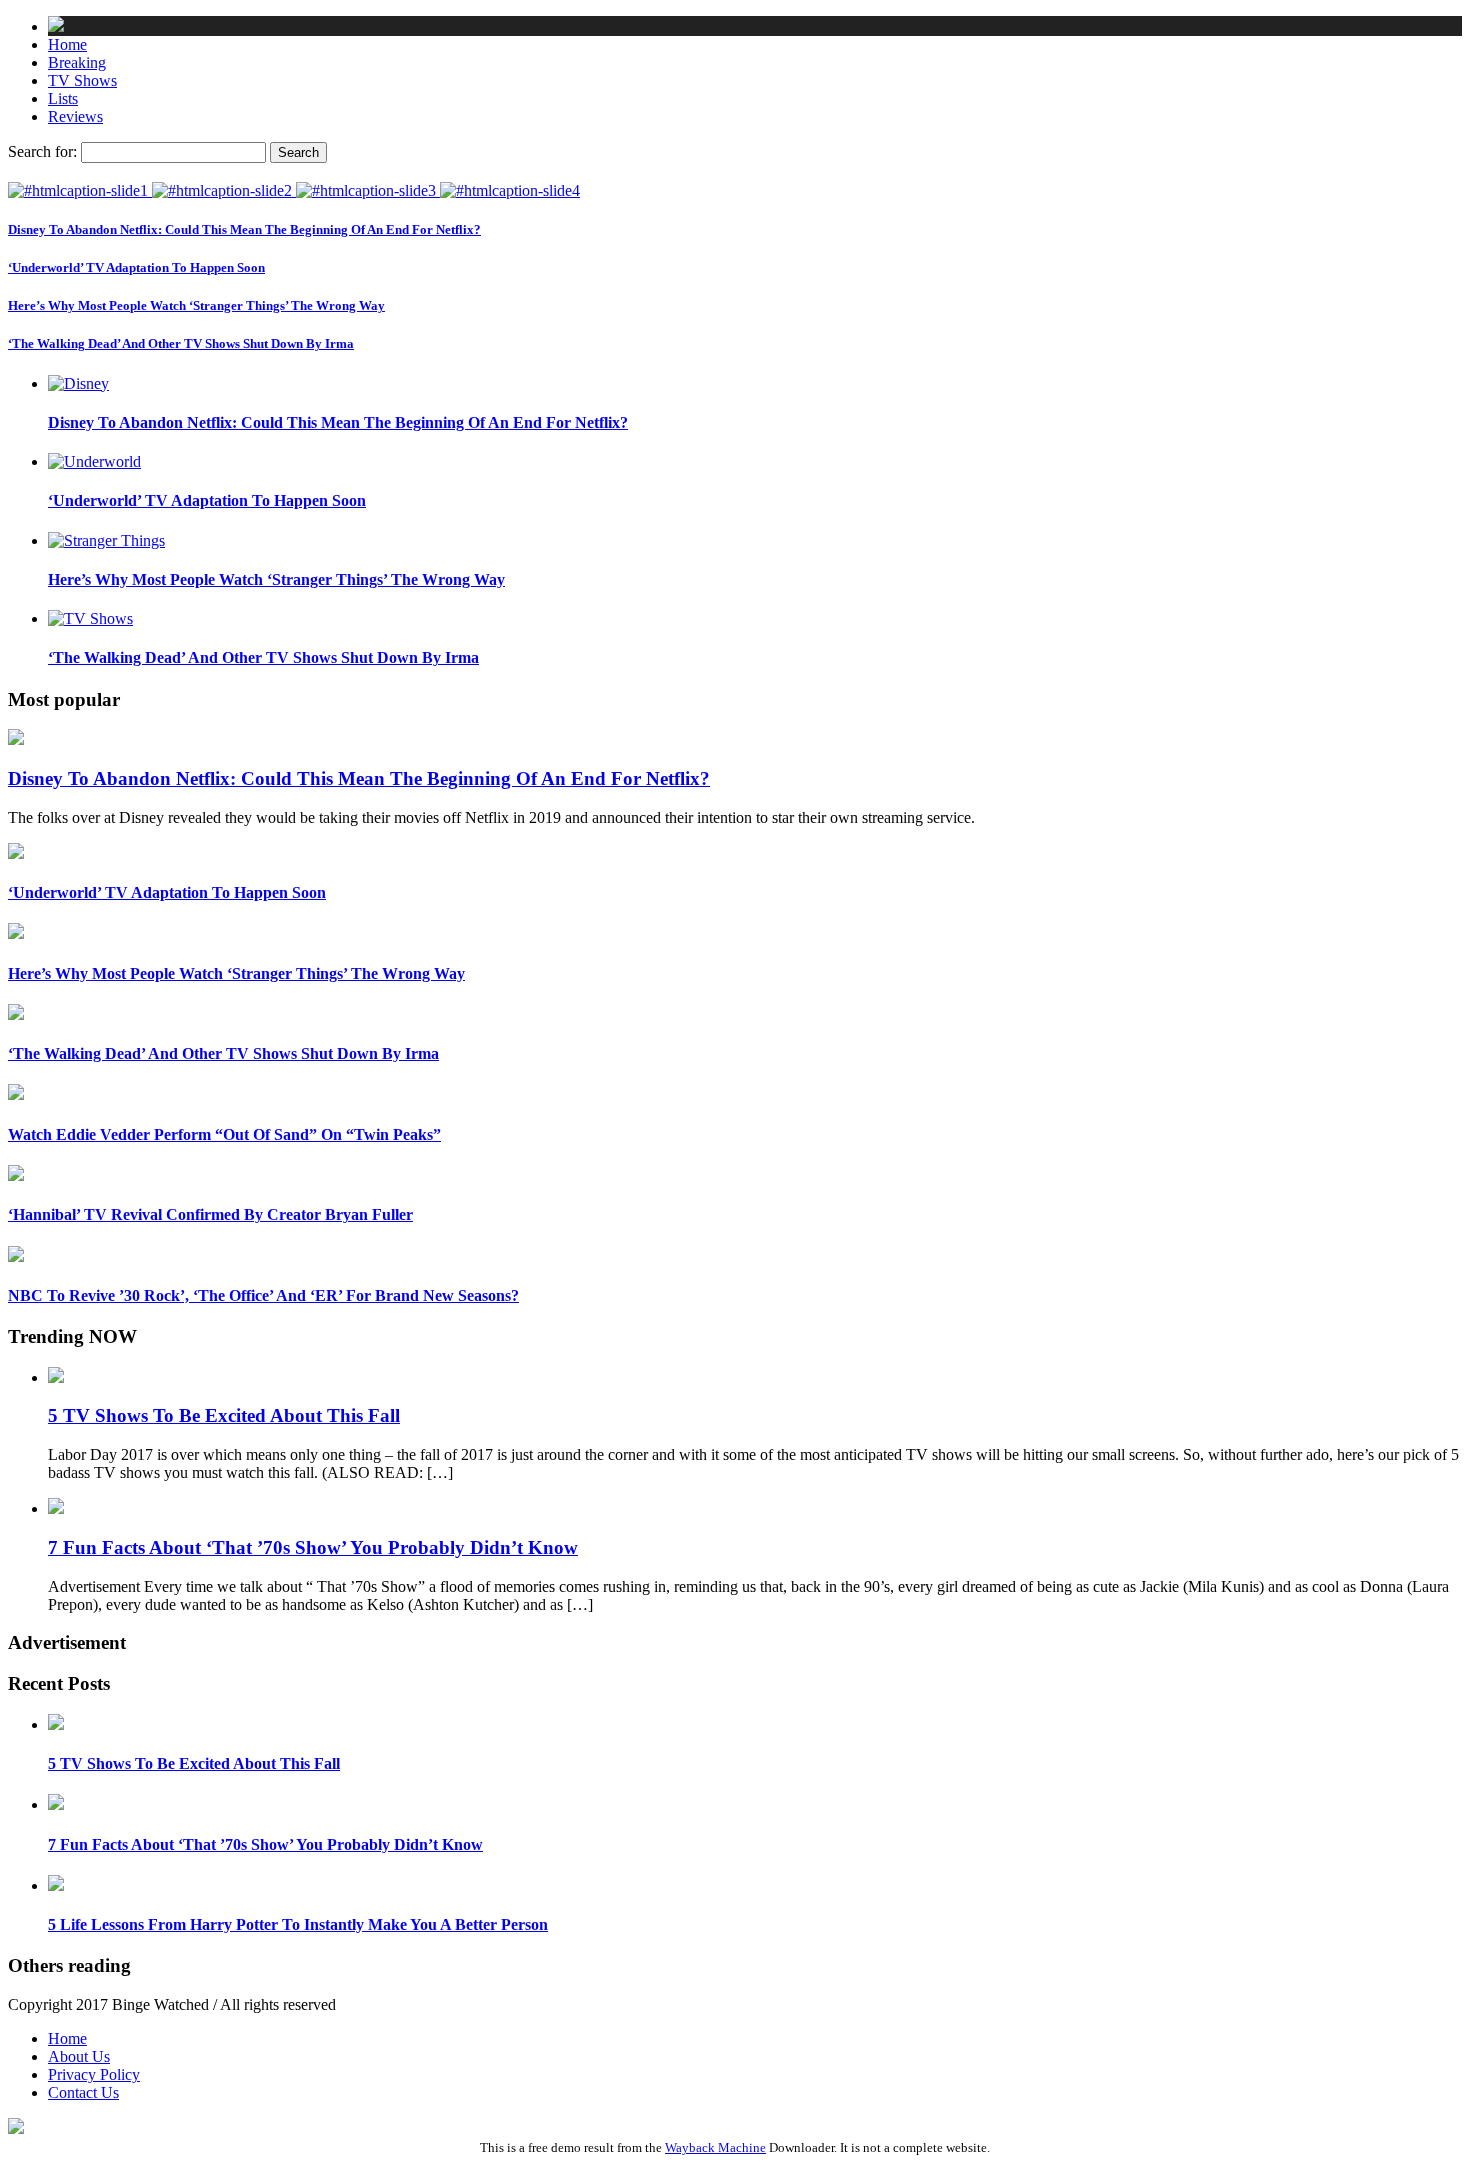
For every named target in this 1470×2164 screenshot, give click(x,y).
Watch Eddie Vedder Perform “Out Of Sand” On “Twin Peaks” (224, 1134)
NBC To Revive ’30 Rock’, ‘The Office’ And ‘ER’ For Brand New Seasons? (263, 1295)
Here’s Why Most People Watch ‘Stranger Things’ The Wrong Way (196, 305)
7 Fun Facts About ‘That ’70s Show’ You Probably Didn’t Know (313, 1547)
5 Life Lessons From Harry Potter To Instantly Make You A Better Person (298, 1924)
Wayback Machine (715, 2147)
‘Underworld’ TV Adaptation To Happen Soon (136, 267)
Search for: (42, 151)
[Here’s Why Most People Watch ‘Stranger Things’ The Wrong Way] (368, 190)
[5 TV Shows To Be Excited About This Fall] (56, 1724)
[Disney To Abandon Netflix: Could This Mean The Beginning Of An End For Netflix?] (80, 190)
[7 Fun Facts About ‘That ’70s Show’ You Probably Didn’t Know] (56, 1804)
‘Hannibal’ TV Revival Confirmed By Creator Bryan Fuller (210, 1214)
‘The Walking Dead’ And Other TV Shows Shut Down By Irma (181, 343)
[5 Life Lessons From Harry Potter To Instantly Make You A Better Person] (56, 1885)
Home (67, 2038)
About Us (79, 2056)
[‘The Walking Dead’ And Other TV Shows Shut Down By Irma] (510, 190)
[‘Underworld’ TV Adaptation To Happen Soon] (224, 190)
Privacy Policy (94, 2074)
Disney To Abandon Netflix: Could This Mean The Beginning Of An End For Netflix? (244, 229)
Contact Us (83, 2092)
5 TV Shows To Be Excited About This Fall (224, 1415)
